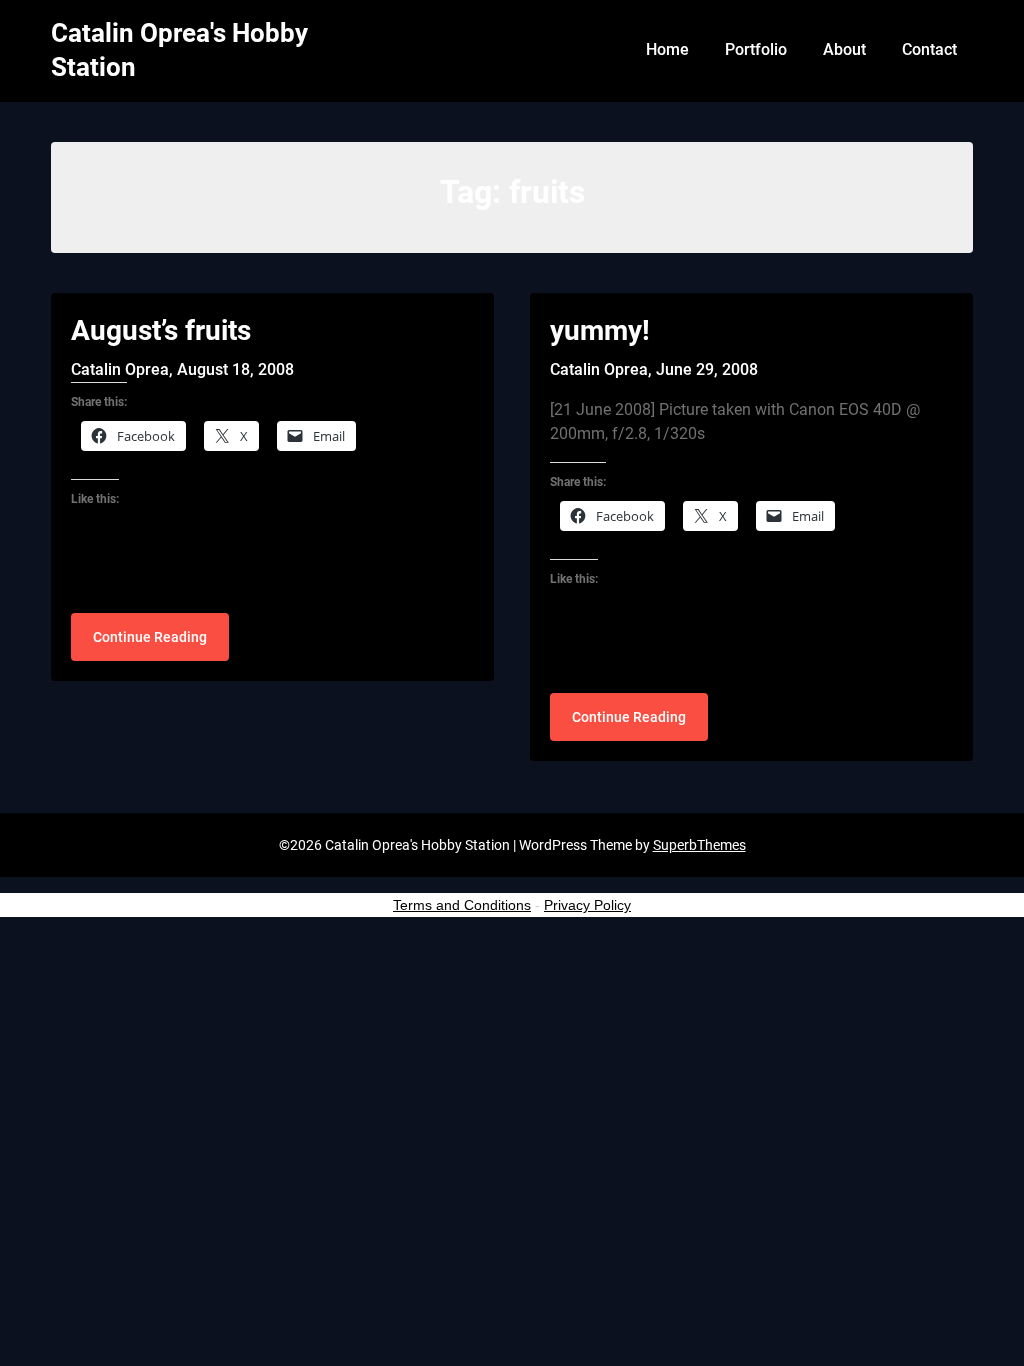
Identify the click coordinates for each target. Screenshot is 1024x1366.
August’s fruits (161, 330)
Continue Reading (150, 637)
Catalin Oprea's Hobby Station (179, 50)
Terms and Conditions (462, 905)
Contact (929, 49)
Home (667, 49)
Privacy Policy (587, 905)
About (844, 49)
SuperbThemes (699, 845)
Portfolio (756, 49)
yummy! (600, 330)
